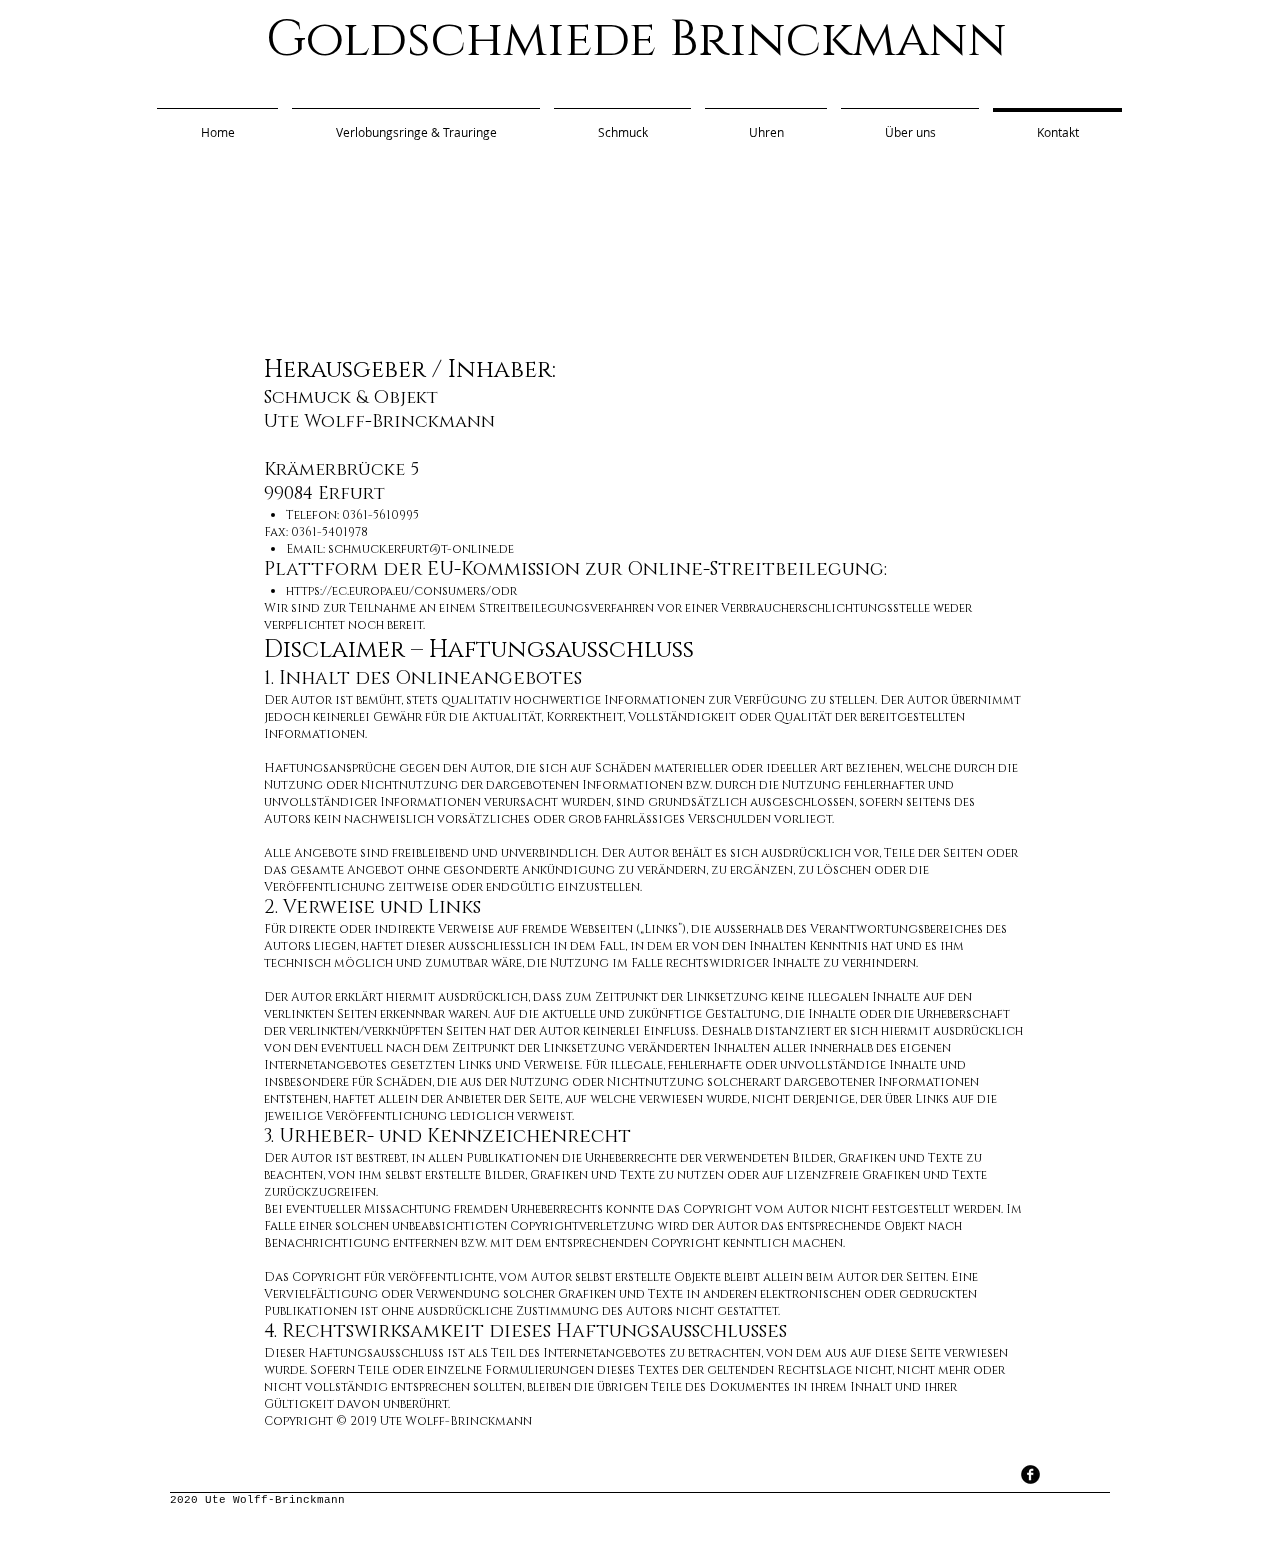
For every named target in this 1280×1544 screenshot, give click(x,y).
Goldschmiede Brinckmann (636, 40)
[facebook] (1030, 1474)
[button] (910, 123)
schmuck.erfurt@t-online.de (421, 549)
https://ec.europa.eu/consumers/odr (401, 591)
